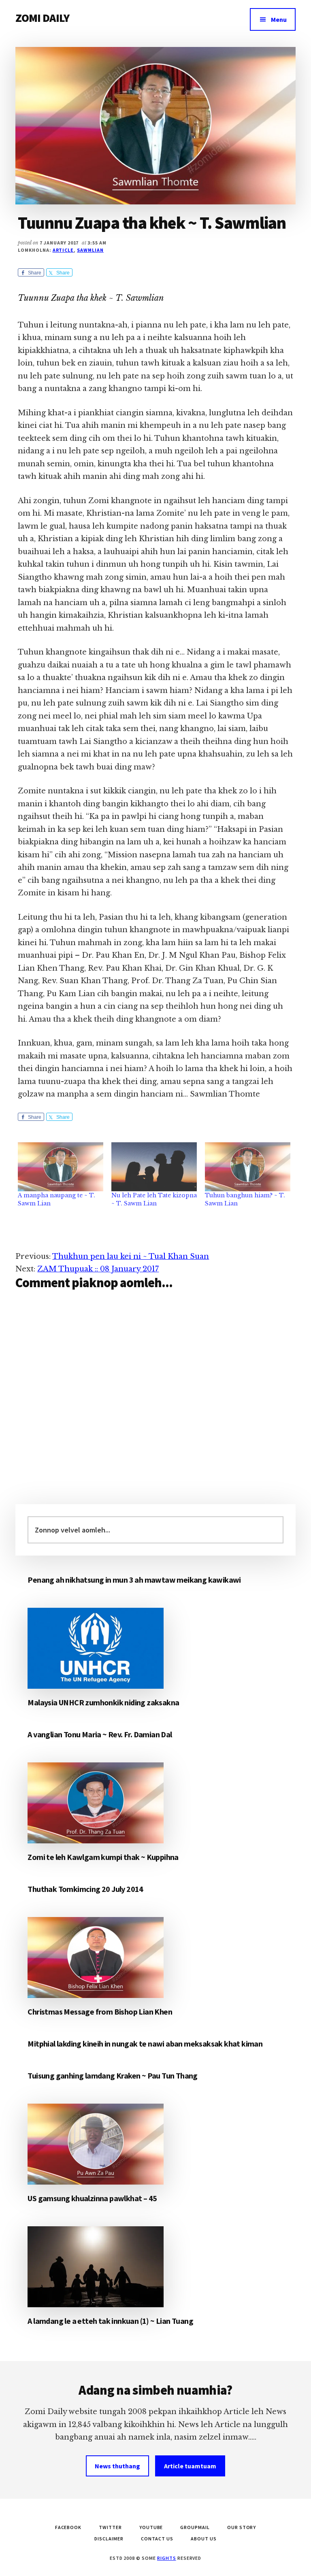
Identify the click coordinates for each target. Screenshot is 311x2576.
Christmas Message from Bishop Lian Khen (100, 2012)
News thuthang (117, 2466)
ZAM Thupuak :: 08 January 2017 (98, 1269)
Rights (167, 2558)
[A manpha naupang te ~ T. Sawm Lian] (61, 1167)
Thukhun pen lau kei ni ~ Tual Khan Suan (131, 1256)
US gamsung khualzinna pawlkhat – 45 (92, 2198)
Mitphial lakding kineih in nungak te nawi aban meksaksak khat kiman (145, 2044)
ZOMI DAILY (42, 18)
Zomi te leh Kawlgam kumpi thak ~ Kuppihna (103, 1857)
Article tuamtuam (190, 2466)
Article (63, 250)
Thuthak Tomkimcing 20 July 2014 (85, 1889)
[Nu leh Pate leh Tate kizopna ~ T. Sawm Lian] (154, 1167)
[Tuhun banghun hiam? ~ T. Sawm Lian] (248, 1167)
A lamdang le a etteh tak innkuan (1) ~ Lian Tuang (110, 2321)
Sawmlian (90, 250)
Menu (279, 19)
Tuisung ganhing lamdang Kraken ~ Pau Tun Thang (112, 2075)
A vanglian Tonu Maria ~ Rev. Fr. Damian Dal (100, 1734)
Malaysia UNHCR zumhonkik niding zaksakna (103, 1702)
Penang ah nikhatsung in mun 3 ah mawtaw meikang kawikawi (134, 1580)
